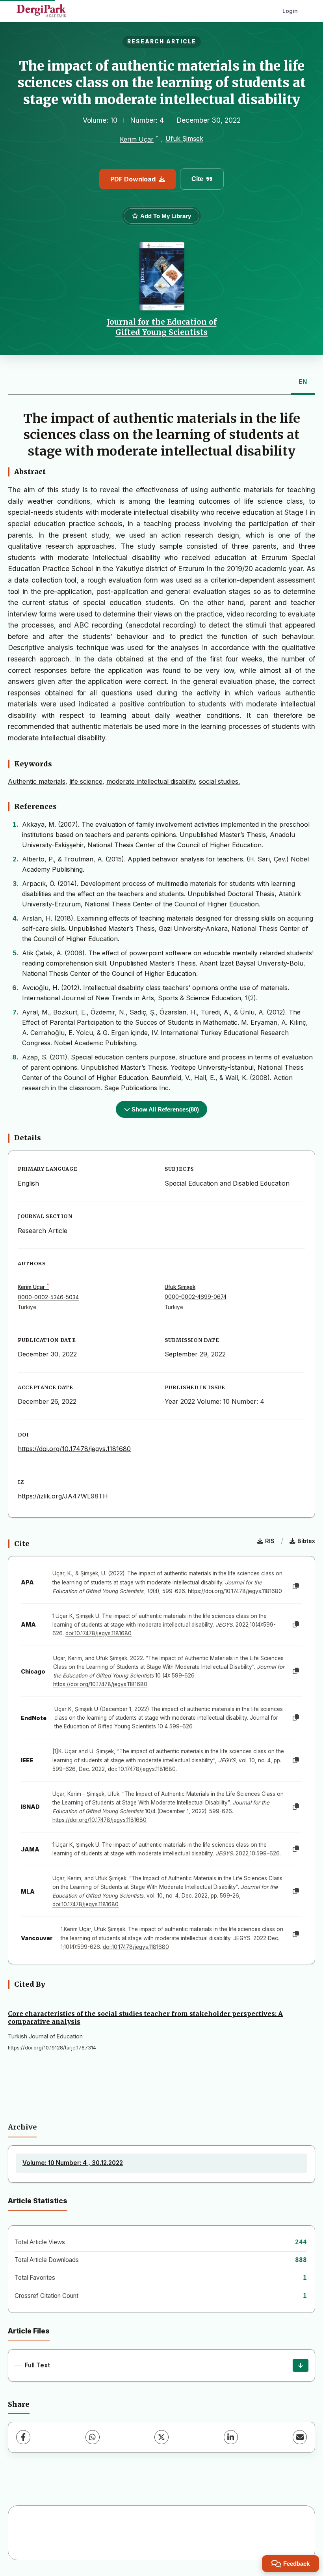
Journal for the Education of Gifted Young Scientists (162, 327)
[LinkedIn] (231, 2437)
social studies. (219, 781)
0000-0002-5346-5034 (48, 1297)
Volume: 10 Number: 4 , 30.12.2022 (73, 2163)
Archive (22, 2127)
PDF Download (133, 179)
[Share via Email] (300, 2437)
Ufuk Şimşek (184, 138)
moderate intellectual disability (151, 781)
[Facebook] (23, 2437)
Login (290, 11)
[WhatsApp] (93, 2437)
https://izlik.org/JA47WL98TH (63, 1496)
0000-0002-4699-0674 (196, 1297)
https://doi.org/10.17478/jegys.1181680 (74, 1449)
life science (86, 781)
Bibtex (306, 1541)
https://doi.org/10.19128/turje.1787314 (52, 2048)
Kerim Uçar (137, 139)
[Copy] (296, 1586)
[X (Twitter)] (161, 2437)
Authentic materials (37, 781)
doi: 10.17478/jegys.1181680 (142, 1769)
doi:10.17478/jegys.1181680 (98, 1633)
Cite (197, 179)
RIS (270, 1541)
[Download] (301, 2365)
